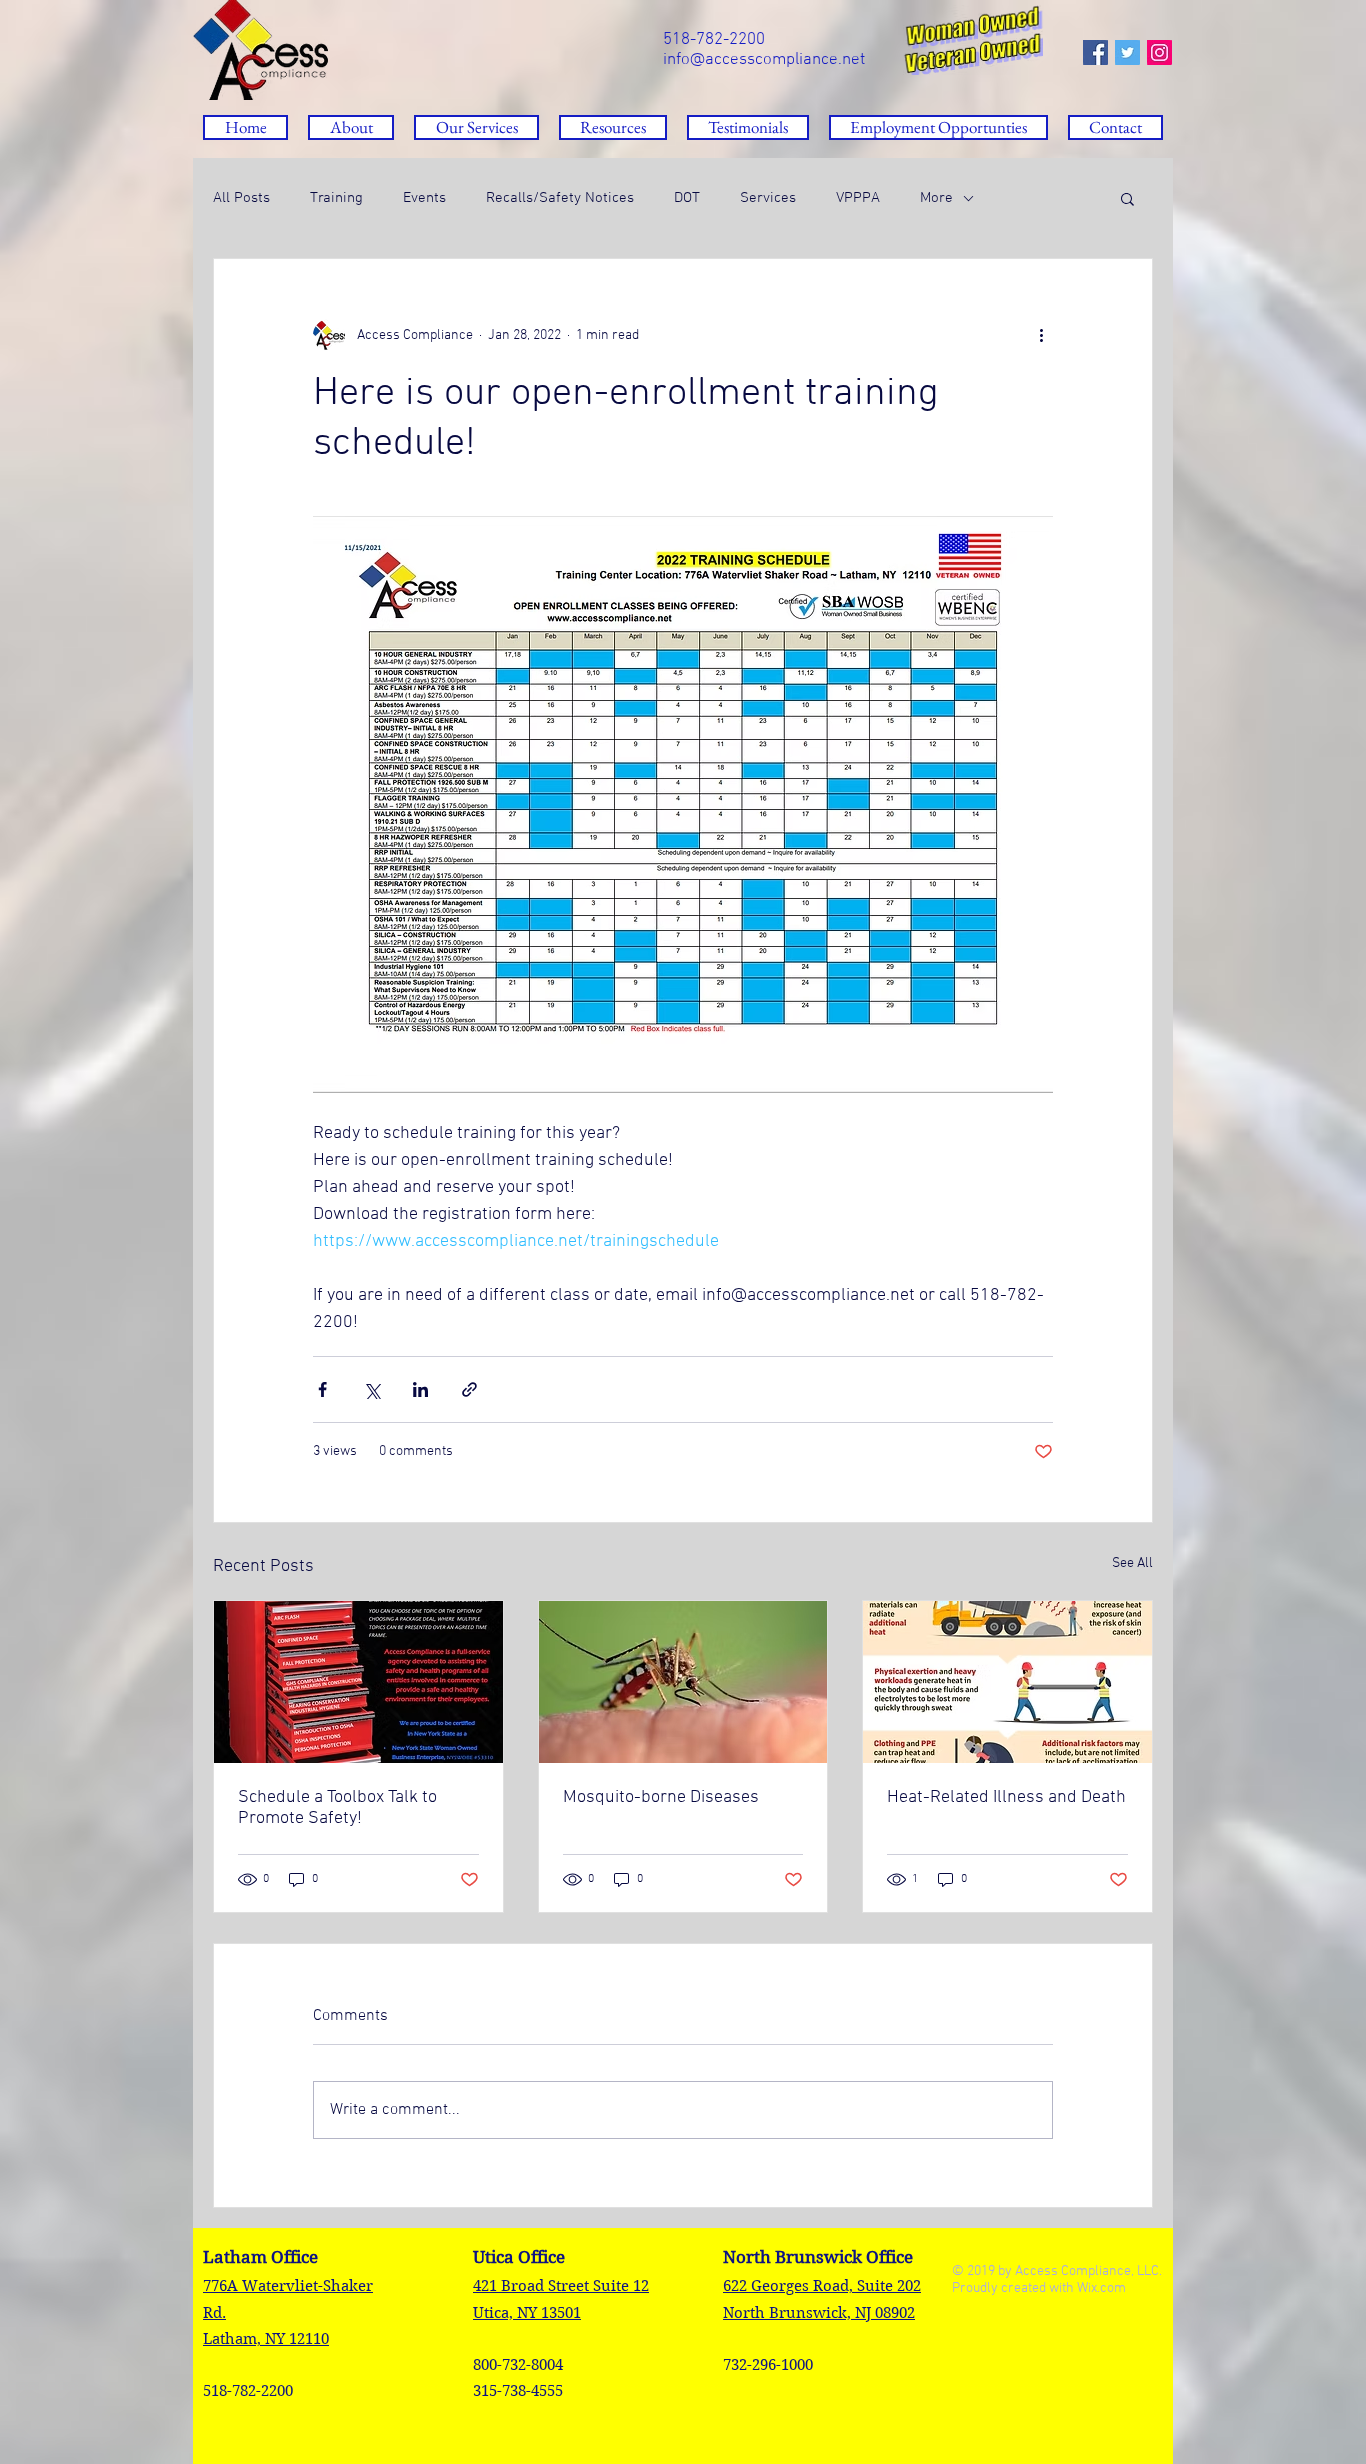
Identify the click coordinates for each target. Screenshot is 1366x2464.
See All (1132, 1563)
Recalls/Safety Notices (560, 198)
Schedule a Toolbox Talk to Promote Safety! (337, 1808)
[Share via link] (469, 1389)
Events (424, 198)
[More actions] (1041, 335)
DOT (687, 198)
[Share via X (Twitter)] (371, 1389)
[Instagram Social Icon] (1159, 52)
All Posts (241, 198)
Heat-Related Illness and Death (1006, 1797)
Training (336, 198)
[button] (613, 127)
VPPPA (858, 198)
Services (768, 198)
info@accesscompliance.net (764, 60)
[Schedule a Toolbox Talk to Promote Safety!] (358, 1682)
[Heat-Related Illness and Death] (1007, 1682)
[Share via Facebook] (322, 1389)
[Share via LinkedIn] (420, 1389)
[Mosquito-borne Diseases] (683, 1682)
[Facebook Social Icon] (1095, 52)
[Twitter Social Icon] (1127, 52)
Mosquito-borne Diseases (661, 1797)
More (936, 198)
